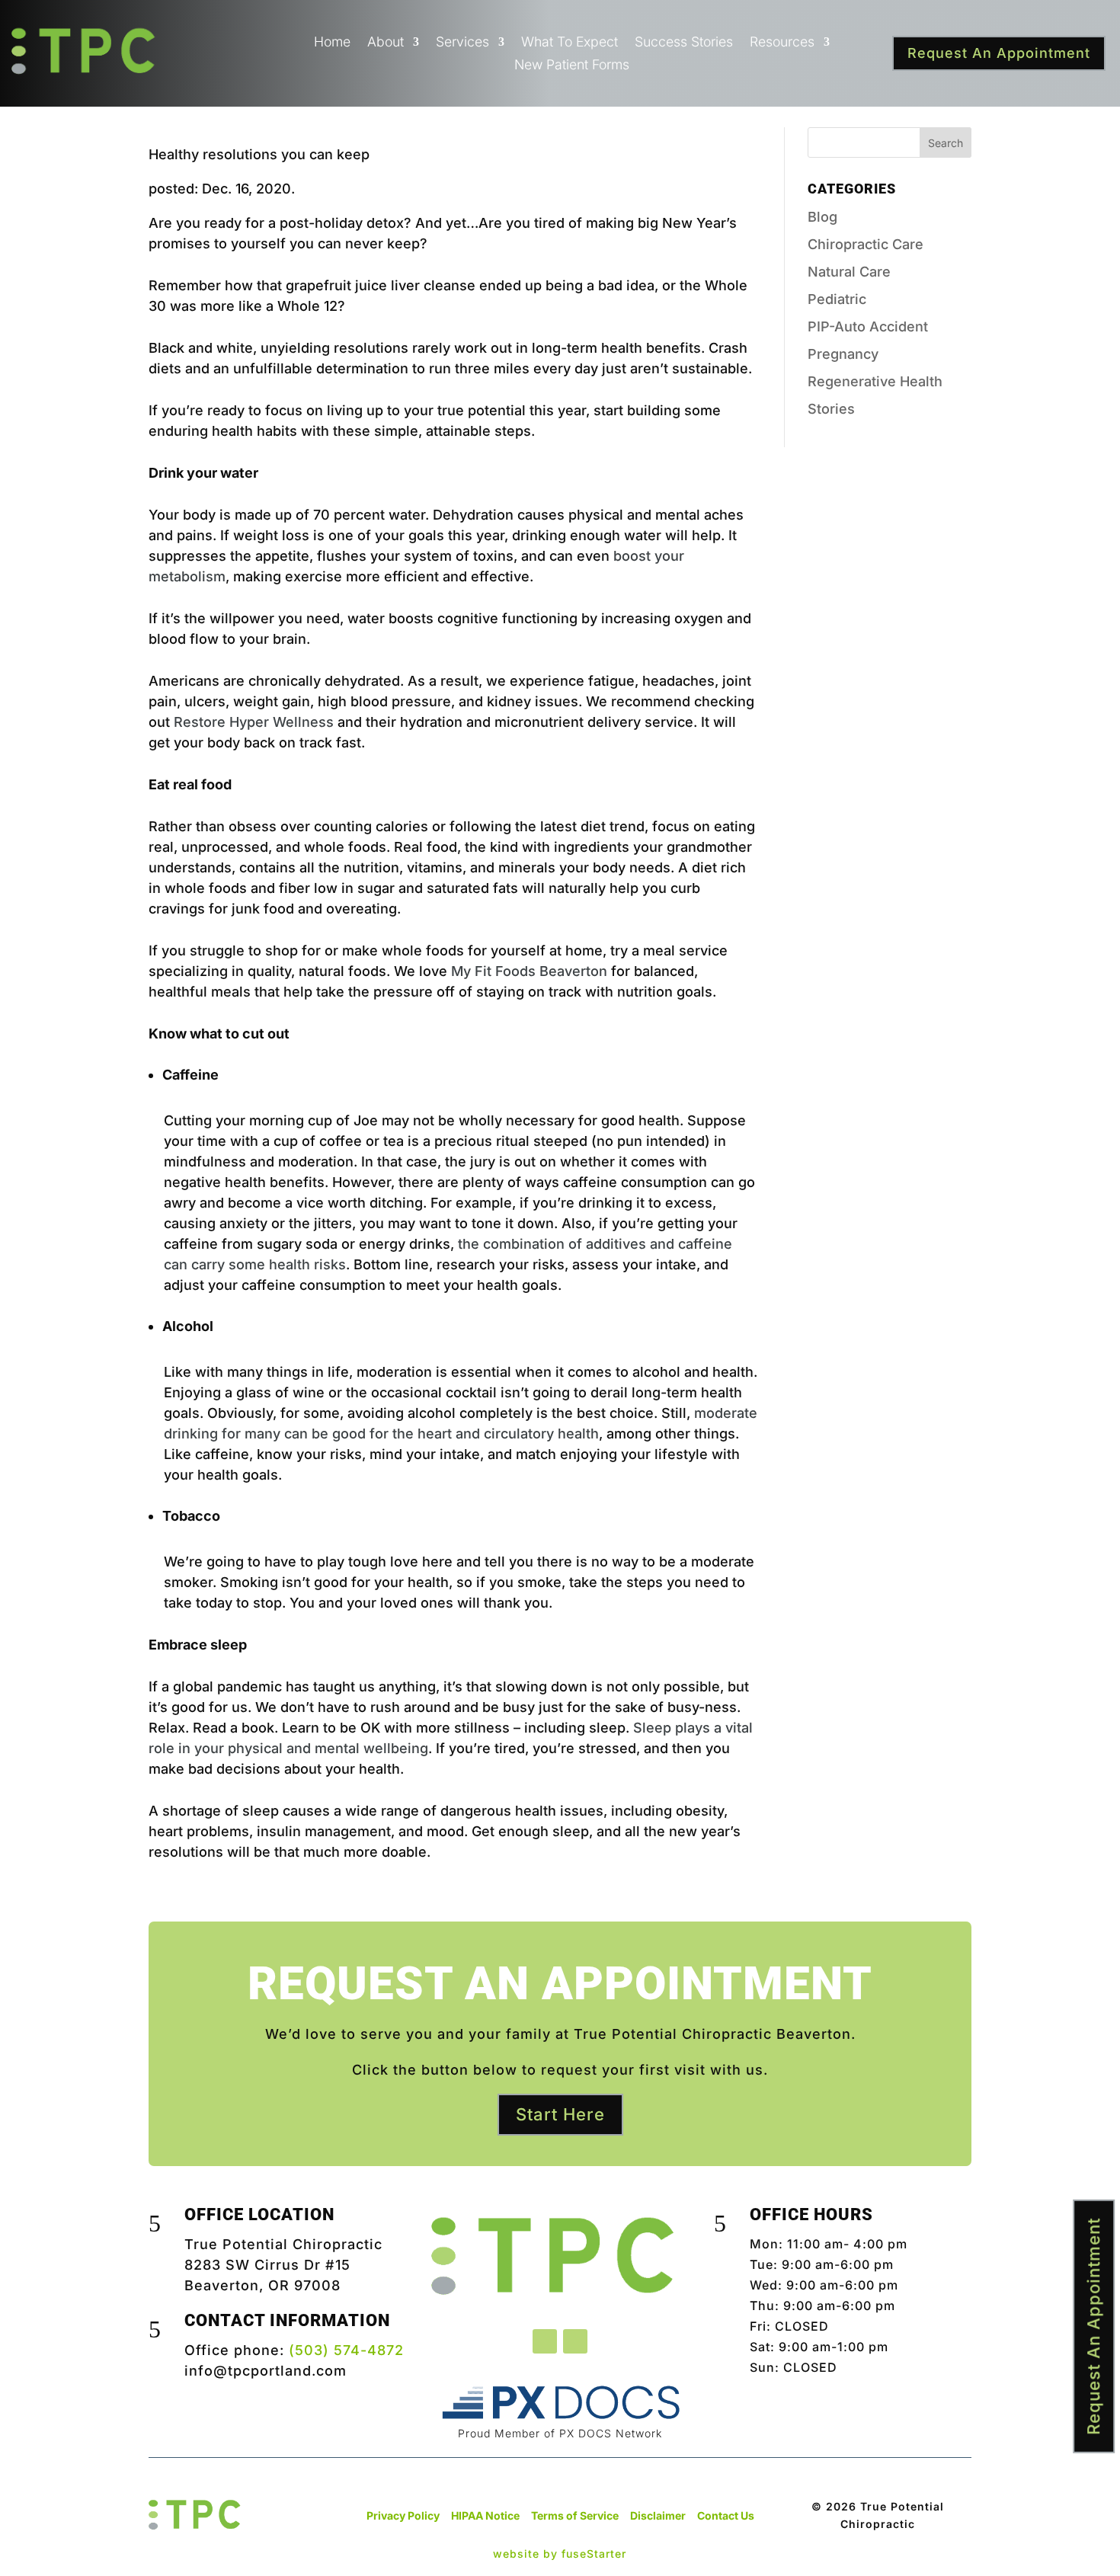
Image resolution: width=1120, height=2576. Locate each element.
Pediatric (837, 299)
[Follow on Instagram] (575, 2341)
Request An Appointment (999, 53)
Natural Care (849, 272)
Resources (782, 43)
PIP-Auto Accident (868, 326)
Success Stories (684, 43)
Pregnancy (843, 354)
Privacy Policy (403, 2515)
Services (462, 43)
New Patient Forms (572, 66)
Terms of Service (575, 2515)
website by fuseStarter (560, 2554)
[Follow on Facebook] (545, 2341)
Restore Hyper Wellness (254, 722)
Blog (822, 217)
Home (332, 43)
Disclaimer (658, 2515)
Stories (831, 409)
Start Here (560, 2114)
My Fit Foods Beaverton (529, 971)
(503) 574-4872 (346, 2350)
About (386, 43)
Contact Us (726, 2515)
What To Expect (570, 43)
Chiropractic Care (866, 244)
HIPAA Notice (485, 2515)
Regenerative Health (875, 381)
